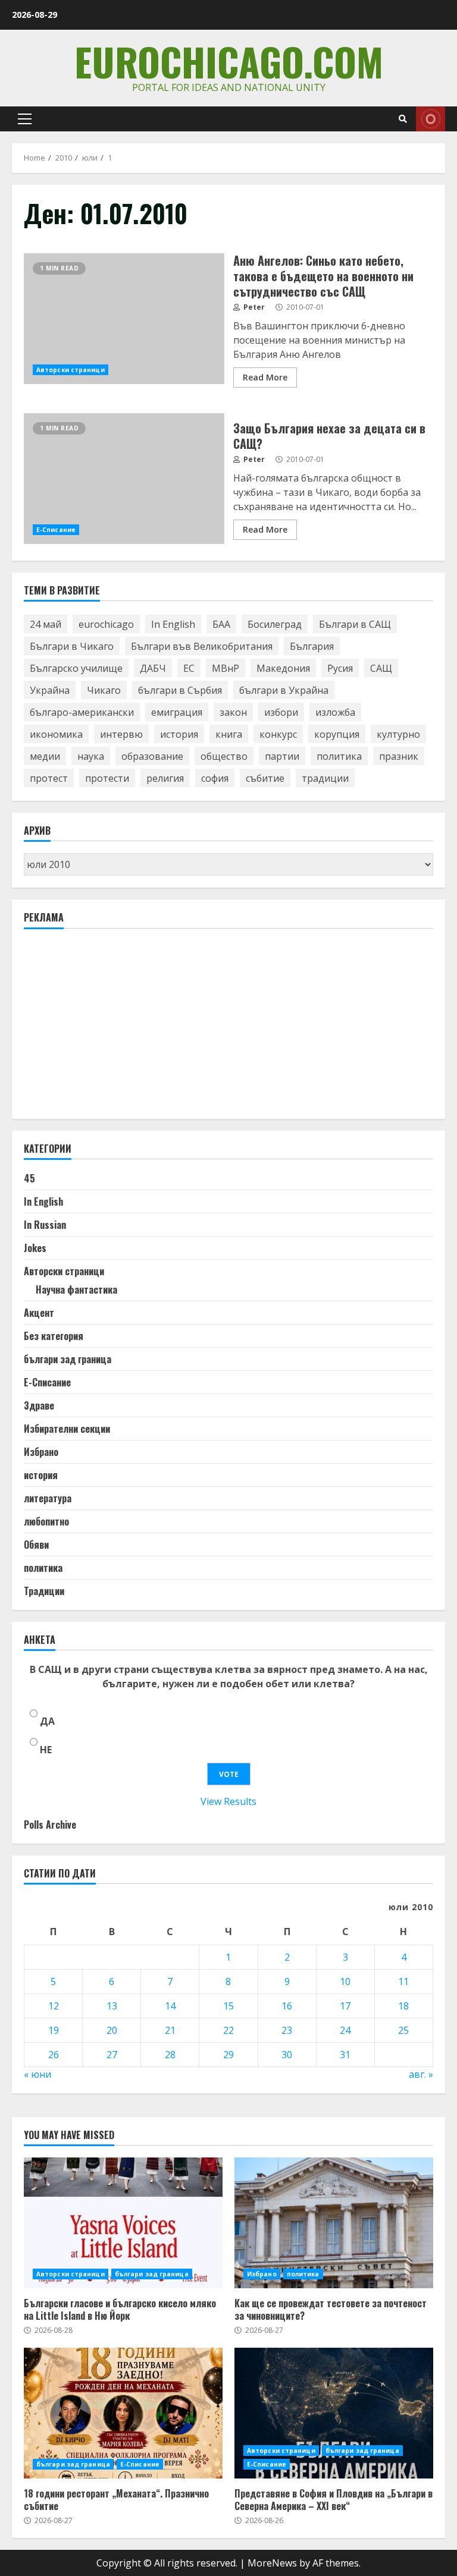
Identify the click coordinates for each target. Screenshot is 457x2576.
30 (287, 2055)
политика (339, 756)
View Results (228, 1801)
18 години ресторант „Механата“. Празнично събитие (123, 2413)
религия (165, 778)
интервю (121, 734)
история (179, 734)
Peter (253, 307)
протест (49, 778)
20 (112, 2030)
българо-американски (82, 712)
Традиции (44, 1591)
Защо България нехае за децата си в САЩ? (124, 479)
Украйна (50, 690)
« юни (37, 2074)
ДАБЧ (153, 668)
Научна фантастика (76, 1289)
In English (173, 624)
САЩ (381, 668)
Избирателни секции (67, 1429)
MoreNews (272, 2563)
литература (48, 1498)
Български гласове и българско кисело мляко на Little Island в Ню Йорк (123, 2223)
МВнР (226, 668)
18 (403, 2006)
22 (228, 2030)
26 (54, 2055)
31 (345, 2055)
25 (403, 2030)
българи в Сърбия (180, 690)
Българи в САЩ (355, 624)
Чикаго (104, 690)
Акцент (39, 1313)
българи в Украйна (284, 690)
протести (107, 778)
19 (54, 2030)
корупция (337, 734)
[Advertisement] (113, 1029)
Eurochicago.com (229, 61)
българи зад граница (68, 1359)
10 (345, 1981)
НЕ (46, 1750)
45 (29, 1178)
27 (112, 2055)
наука (91, 756)
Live (431, 119)
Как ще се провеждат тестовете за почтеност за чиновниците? (334, 2223)
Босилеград (275, 624)
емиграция (177, 712)
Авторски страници (71, 370)
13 (112, 2006)
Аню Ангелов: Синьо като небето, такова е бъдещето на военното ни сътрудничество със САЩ (124, 319)
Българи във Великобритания (202, 646)
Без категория (54, 1336)
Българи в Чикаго (72, 646)
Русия (340, 668)
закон (233, 712)
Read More (265, 377)
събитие (265, 778)
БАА (221, 624)
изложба (335, 712)
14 (170, 2006)
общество (224, 756)
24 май (46, 624)
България (312, 646)
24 (345, 2030)
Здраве (39, 1405)
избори (281, 712)
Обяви (36, 1545)
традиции (325, 778)
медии (45, 756)
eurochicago (106, 624)
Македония (283, 668)
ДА (47, 1721)
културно (398, 734)
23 (287, 2030)
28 (170, 2055)
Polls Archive (50, 1825)
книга (229, 734)
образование (152, 756)
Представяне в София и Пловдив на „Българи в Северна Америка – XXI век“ (334, 2413)
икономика (56, 734)
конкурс (278, 734)
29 (228, 2055)
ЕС (189, 668)
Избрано (41, 1452)
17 (345, 2006)
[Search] (403, 119)
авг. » (421, 2074)
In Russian (45, 1225)
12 (54, 2006)
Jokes (35, 1248)
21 (170, 2030)
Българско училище (76, 668)
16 (287, 2006)
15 (228, 2006)
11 (403, 1981)
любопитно (46, 1521)
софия (215, 778)
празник (399, 756)
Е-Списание (56, 530)
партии (282, 756)
